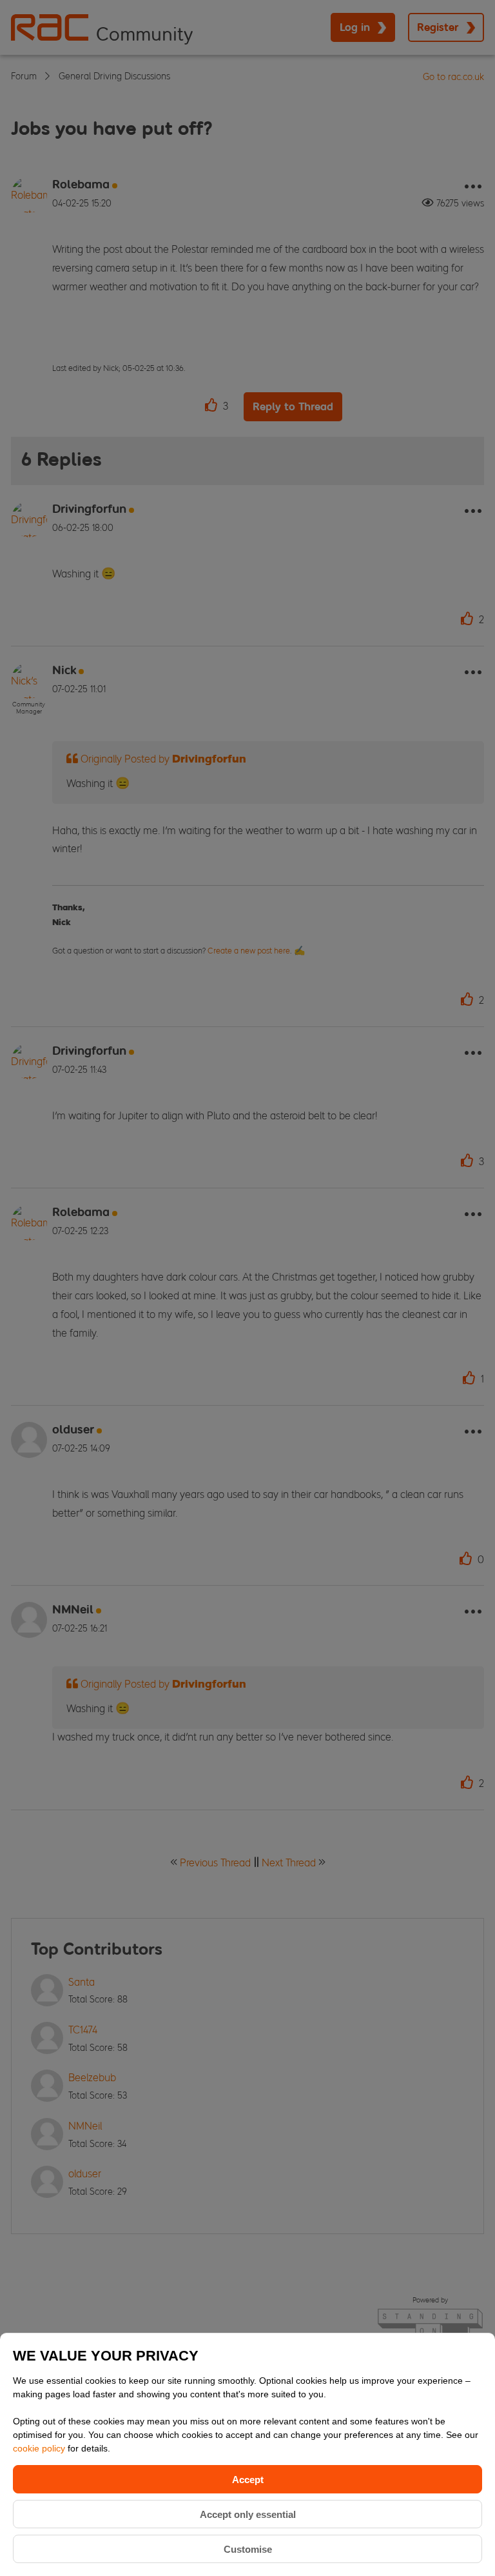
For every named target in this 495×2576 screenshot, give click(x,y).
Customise (248, 2549)
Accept (248, 2480)
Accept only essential (248, 2514)
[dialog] (247, 2454)
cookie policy (40, 2448)
